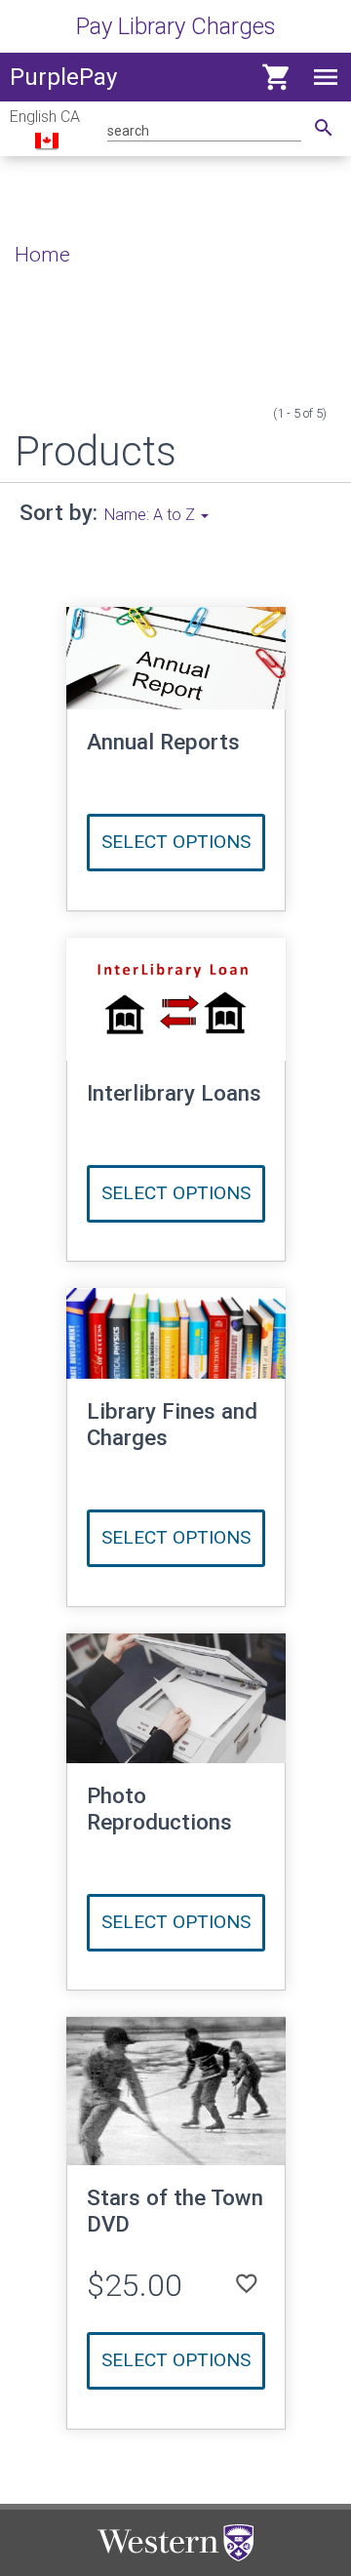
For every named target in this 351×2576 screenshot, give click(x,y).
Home (42, 255)
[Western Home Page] (175, 2543)
